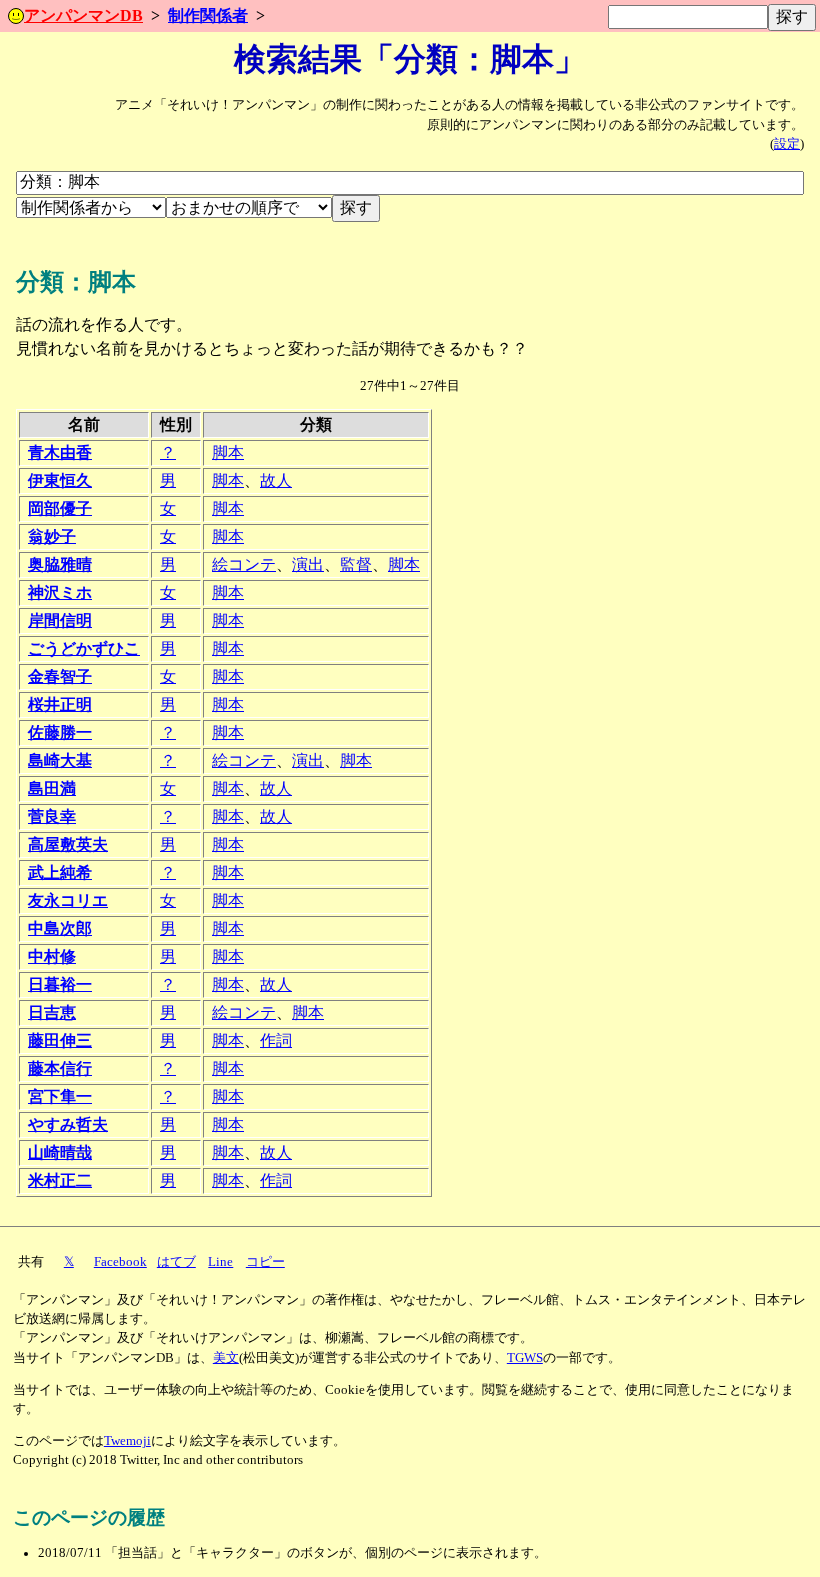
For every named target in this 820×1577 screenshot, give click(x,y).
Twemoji (127, 1441)
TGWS (525, 1358)
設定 (787, 144)
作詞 (276, 1040)
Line (220, 1262)
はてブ (176, 1262)
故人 (276, 480)
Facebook (120, 1262)
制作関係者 (208, 15)
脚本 (228, 452)
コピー (265, 1262)
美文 (226, 1358)
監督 (356, 564)
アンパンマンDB (83, 15)
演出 (308, 564)
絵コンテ (244, 564)
